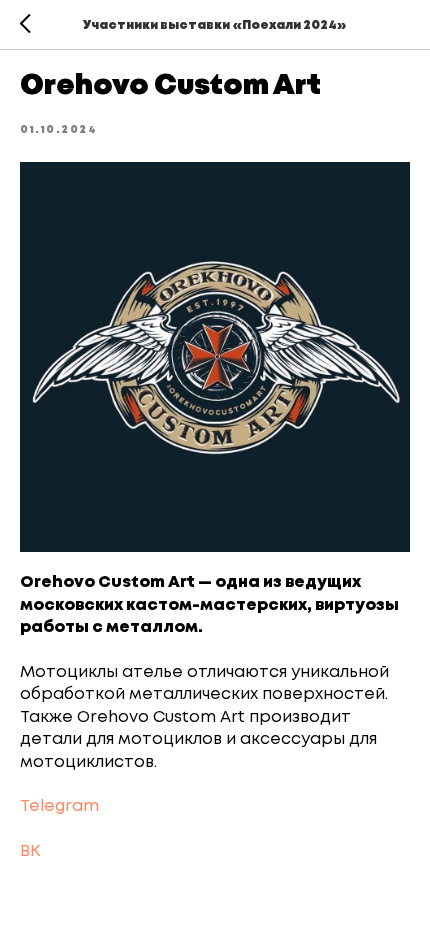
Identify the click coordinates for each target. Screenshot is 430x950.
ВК (30, 851)
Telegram (59, 806)
